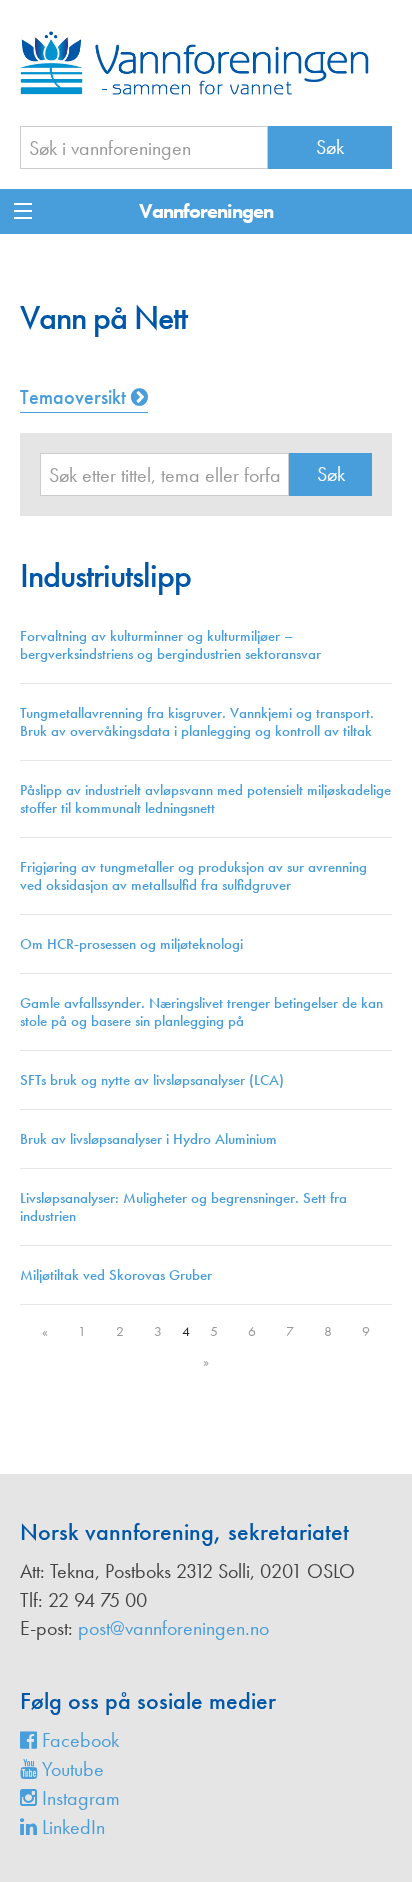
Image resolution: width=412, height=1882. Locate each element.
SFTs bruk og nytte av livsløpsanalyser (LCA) (152, 1080)
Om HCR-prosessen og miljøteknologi (131, 944)
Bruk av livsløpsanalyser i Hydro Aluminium (148, 1139)
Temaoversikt (75, 397)
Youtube (70, 1769)
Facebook (78, 1740)
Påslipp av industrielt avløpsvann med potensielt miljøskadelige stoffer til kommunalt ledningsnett (205, 799)
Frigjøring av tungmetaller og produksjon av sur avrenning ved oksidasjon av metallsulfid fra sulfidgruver (193, 876)
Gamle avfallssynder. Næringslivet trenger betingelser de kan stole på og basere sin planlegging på (201, 1012)
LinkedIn (71, 1827)
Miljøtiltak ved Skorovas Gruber (116, 1275)
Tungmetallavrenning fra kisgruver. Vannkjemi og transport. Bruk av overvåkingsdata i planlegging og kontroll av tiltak (197, 722)
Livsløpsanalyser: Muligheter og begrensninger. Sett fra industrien (183, 1207)
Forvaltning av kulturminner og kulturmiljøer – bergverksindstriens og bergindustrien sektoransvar (170, 645)
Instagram (78, 1798)
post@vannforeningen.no (173, 1628)
